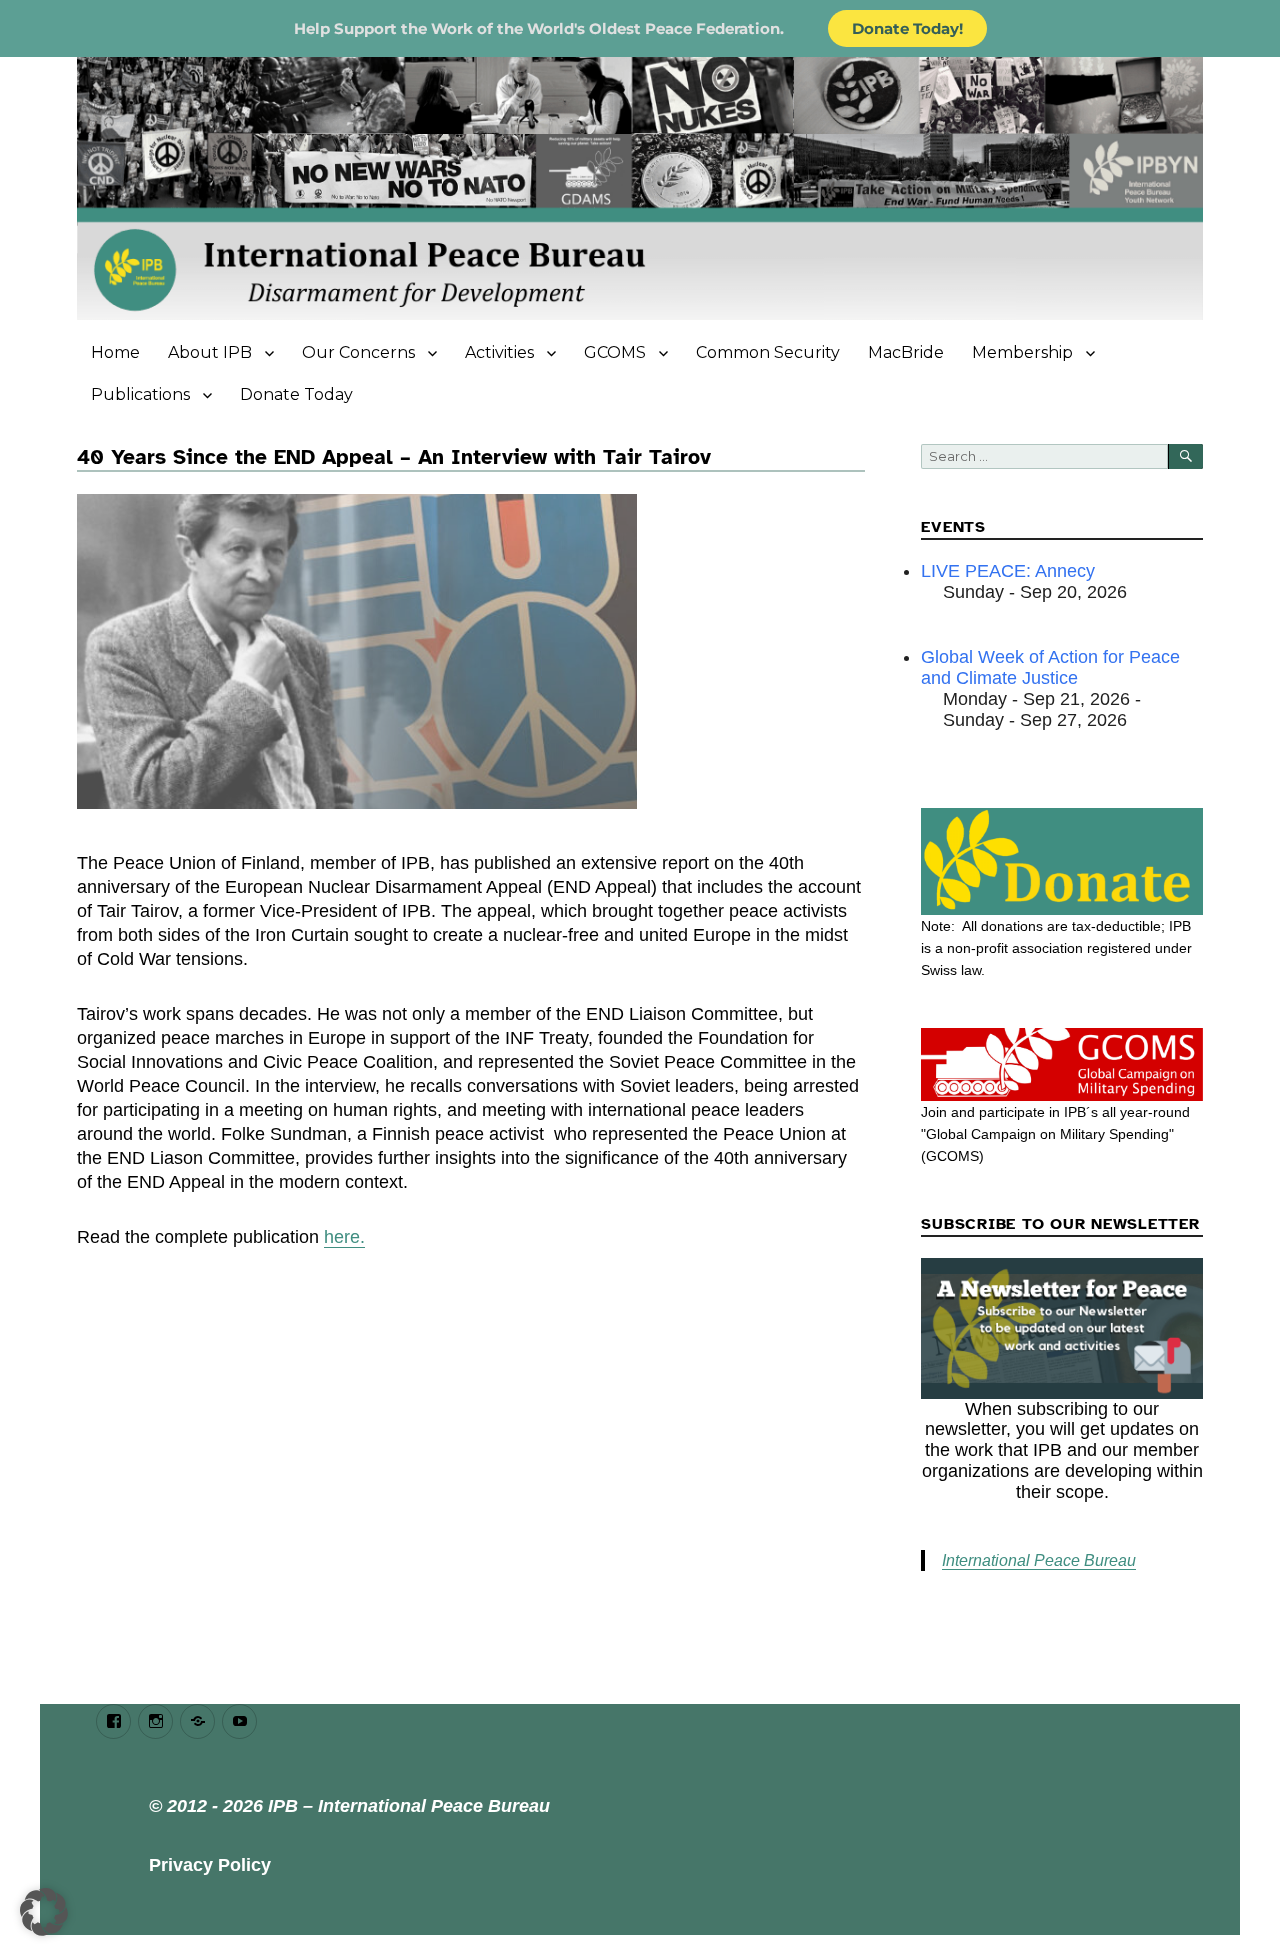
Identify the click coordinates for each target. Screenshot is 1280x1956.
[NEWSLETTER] (1061, 1328)
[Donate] (1061, 861)
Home (115, 352)
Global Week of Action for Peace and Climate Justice (1050, 667)
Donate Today (296, 394)
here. (344, 1237)
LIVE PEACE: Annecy (1008, 571)
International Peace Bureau (1039, 1560)
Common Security (768, 352)
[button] (44, 1912)
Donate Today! (907, 28)
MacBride (906, 352)
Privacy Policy (210, 1865)
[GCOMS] (1061, 1064)
